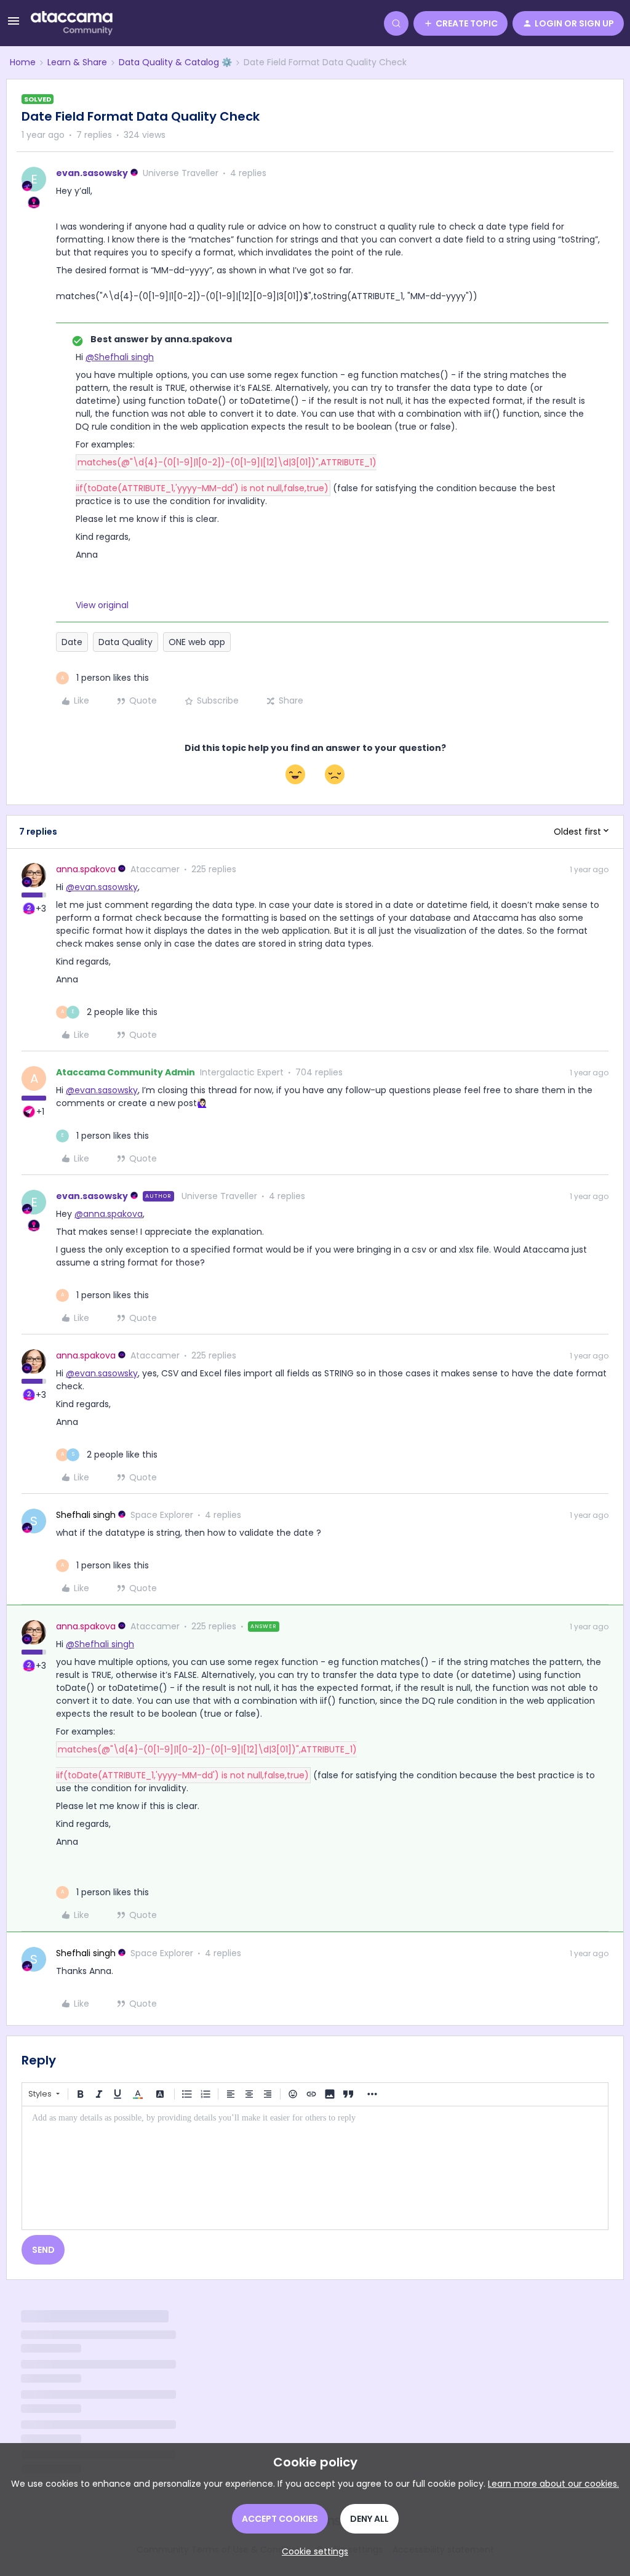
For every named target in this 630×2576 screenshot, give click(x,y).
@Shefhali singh (120, 357)
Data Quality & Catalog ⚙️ (175, 62)
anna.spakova (86, 869)
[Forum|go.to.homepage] (72, 23)
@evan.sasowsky (102, 887)
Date (72, 642)
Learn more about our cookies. (553, 2484)
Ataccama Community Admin (126, 1072)
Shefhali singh (86, 1515)
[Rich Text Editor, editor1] (315, 2168)
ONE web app (197, 642)
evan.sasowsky (92, 173)
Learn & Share (77, 62)
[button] (14, 25)
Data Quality (126, 642)
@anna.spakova (109, 1214)
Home (23, 62)
